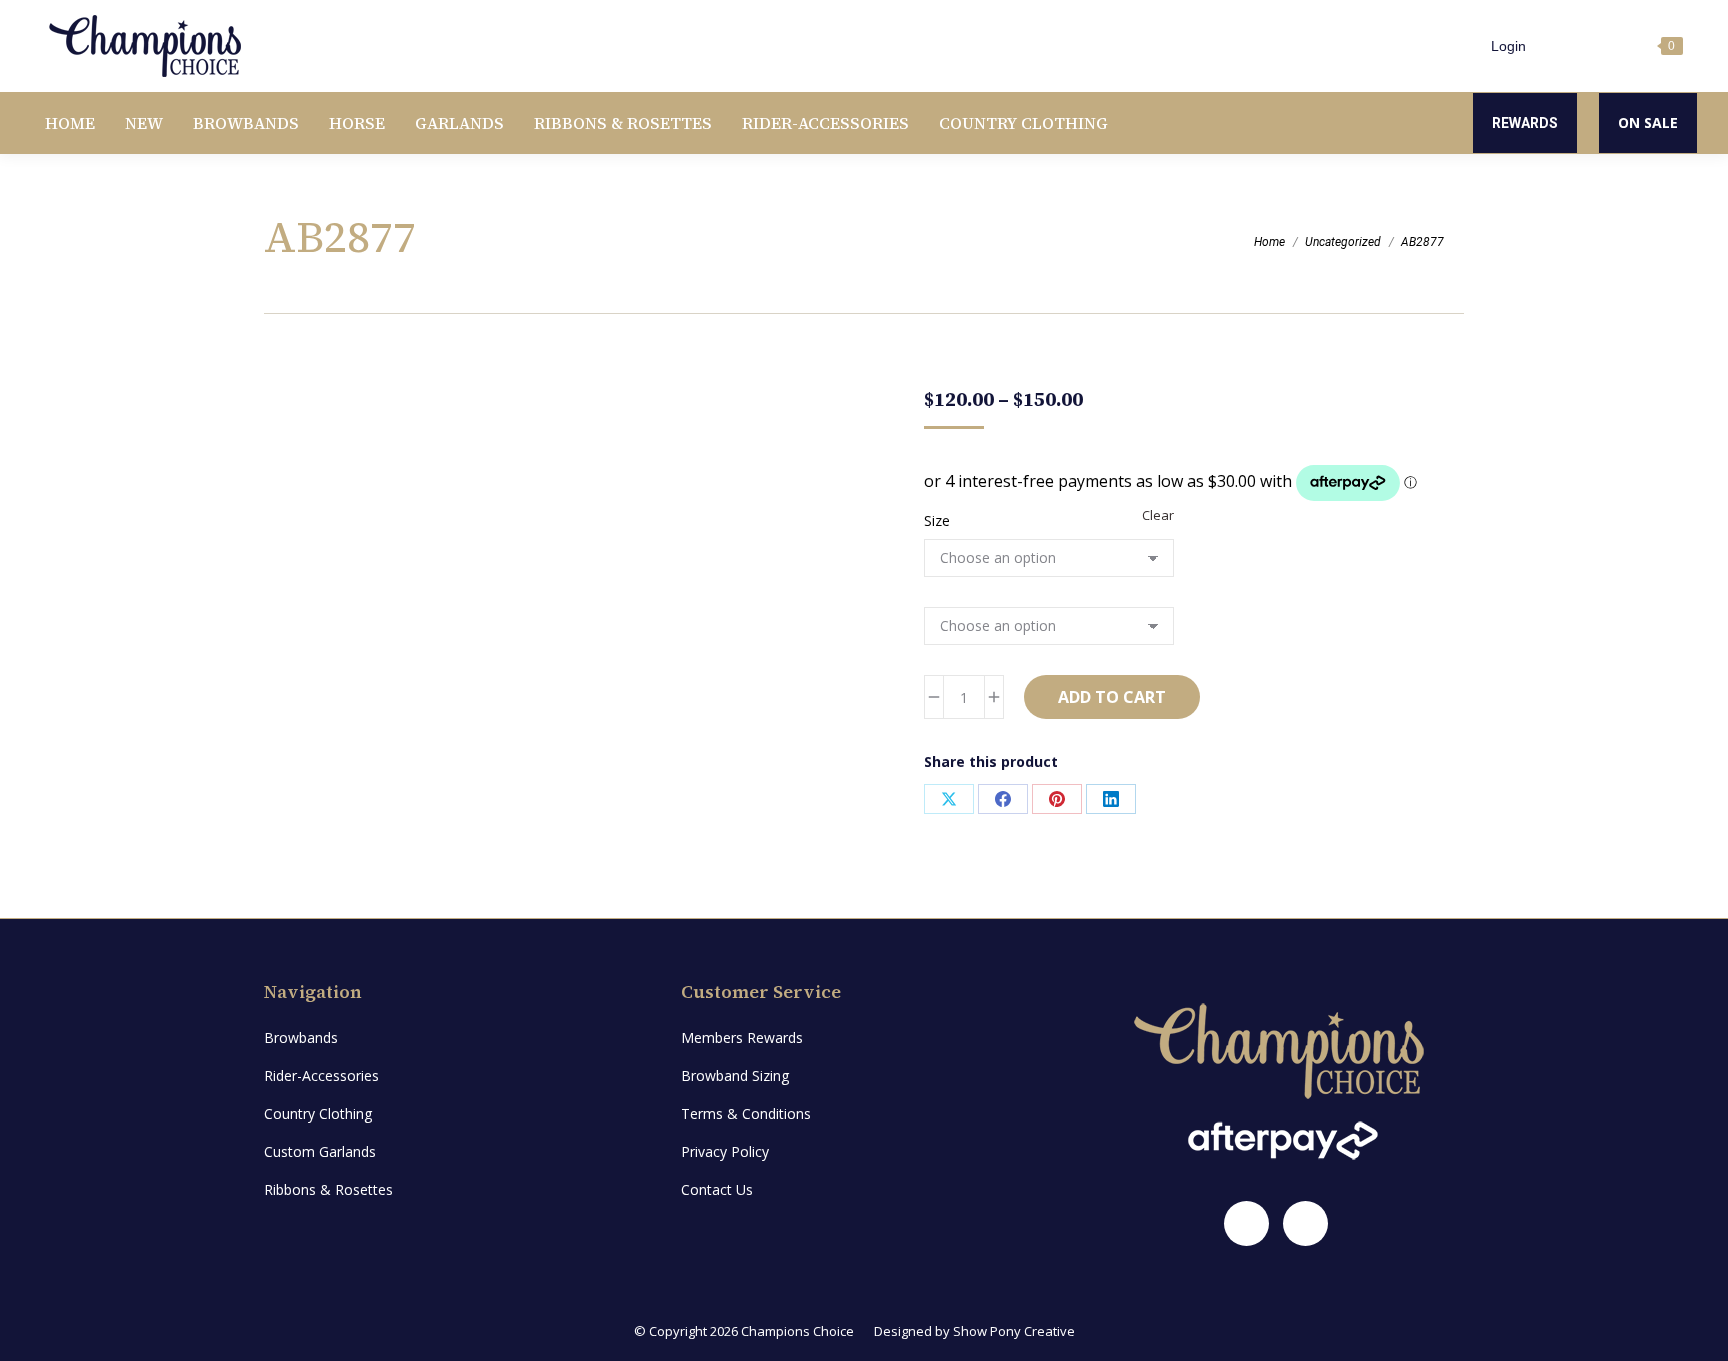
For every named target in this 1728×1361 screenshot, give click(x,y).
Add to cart (1112, 697)
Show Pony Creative (1014, 1331)
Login (1508, 46)
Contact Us (717, 1189)
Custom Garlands (320, 1151)
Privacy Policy (725, 1151)
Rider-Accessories (321, 1075)
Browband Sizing (735, 1075)
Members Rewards (742, 1037)
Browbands (301, 1037)
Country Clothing (318, 1113)
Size (937, 520)
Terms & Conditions (746, 1113)
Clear (1158, 515)
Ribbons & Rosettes (328, 1189)
